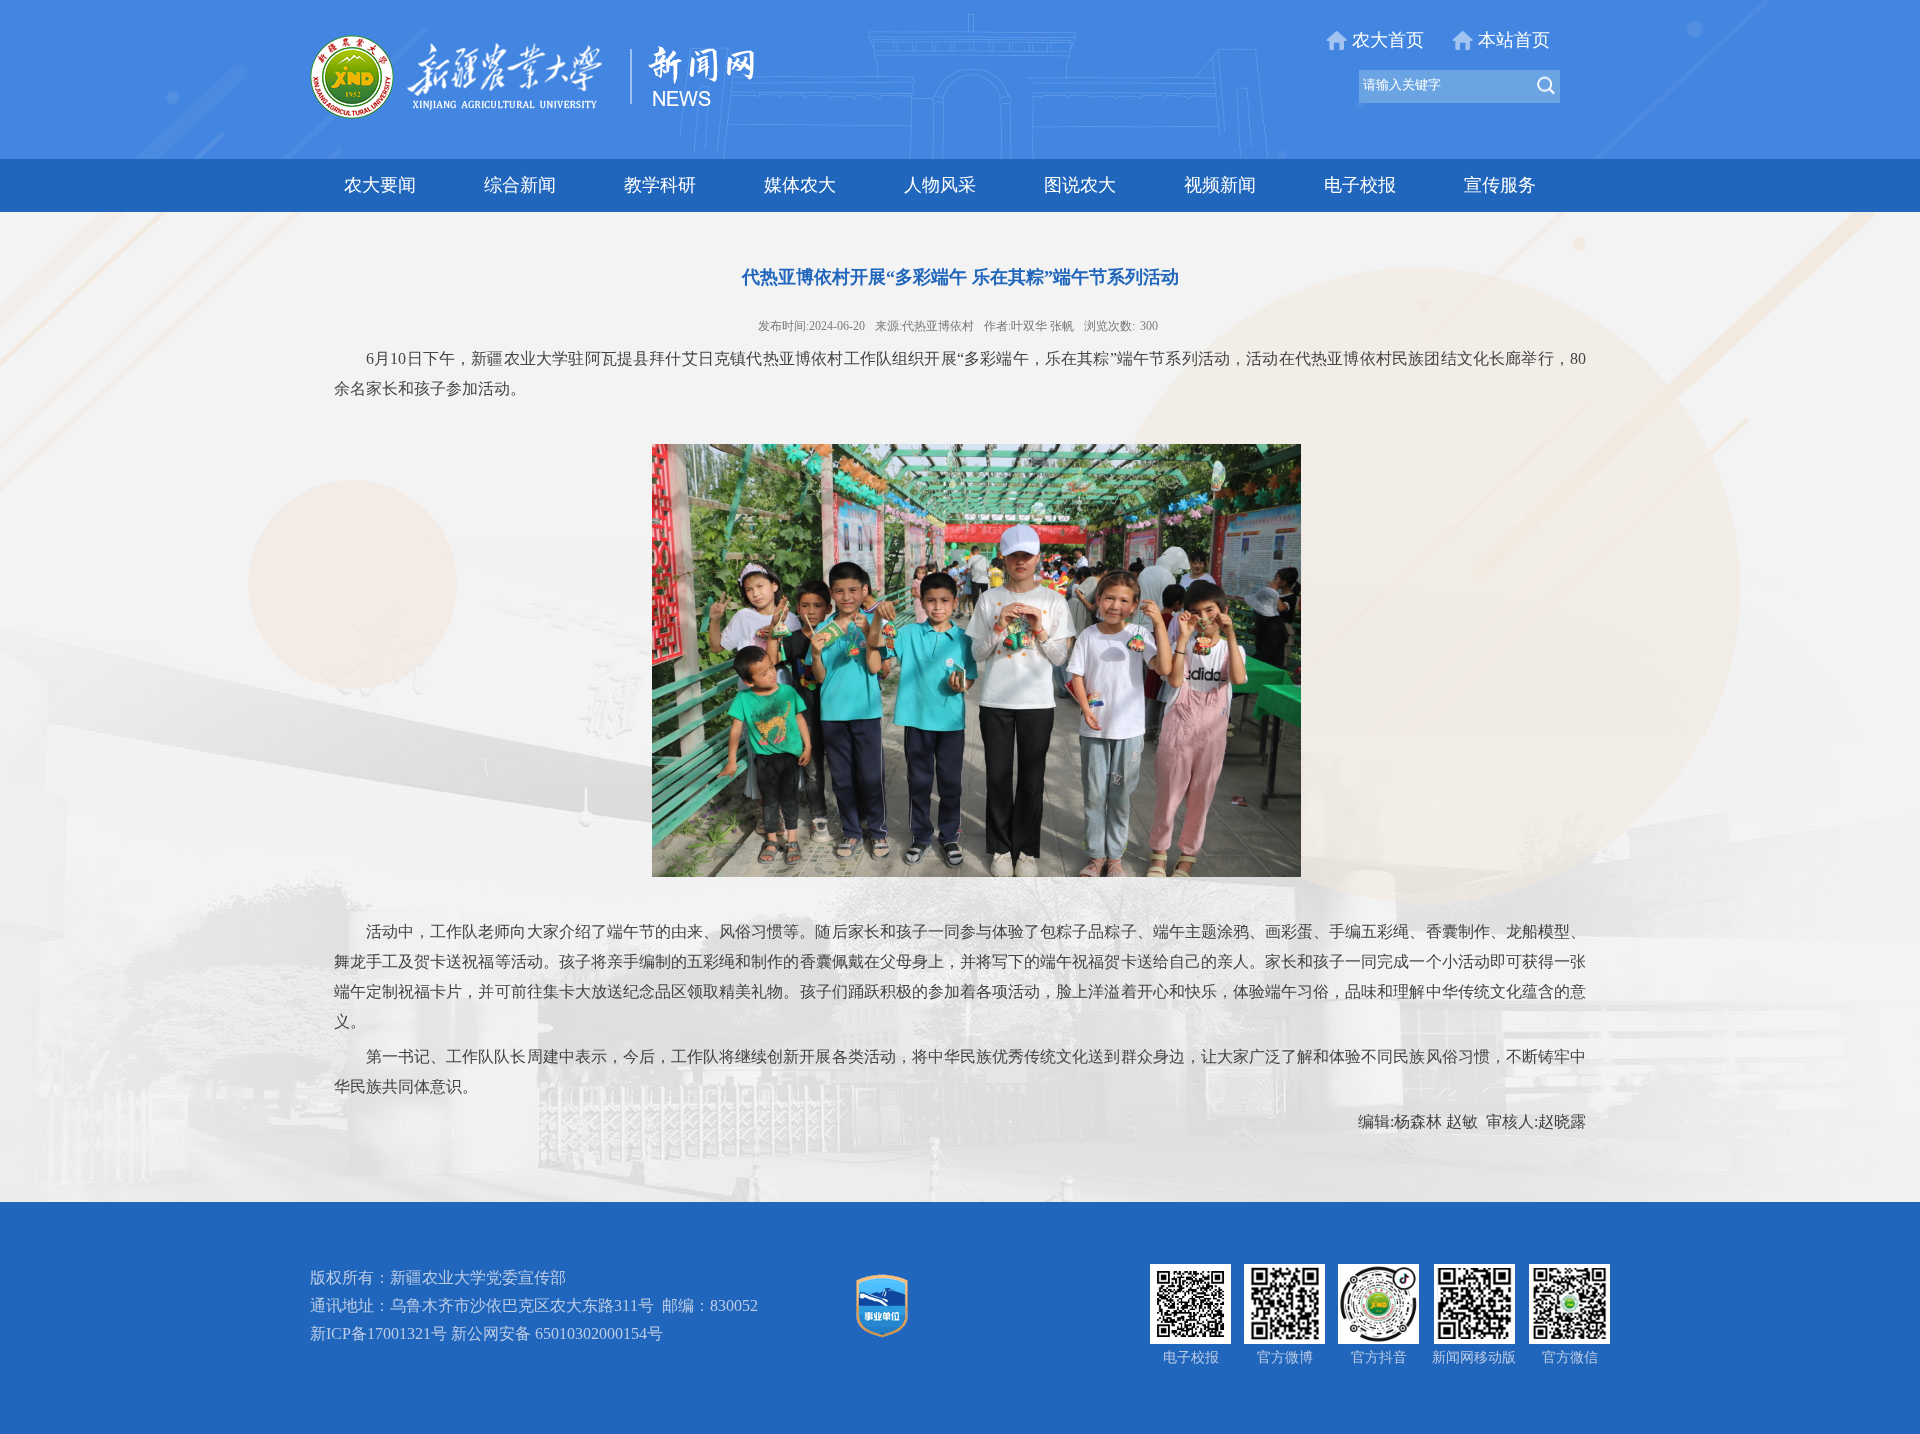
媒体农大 (800, 185)
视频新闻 (1220, 185)
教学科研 (660, 185)
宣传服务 (1500, 185)
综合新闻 (520, 185)
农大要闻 (380, 185)
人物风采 (940, 185)
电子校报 (1360, 185)
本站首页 (1514, 40)
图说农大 (1080, 185)
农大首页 (1388, 40)
